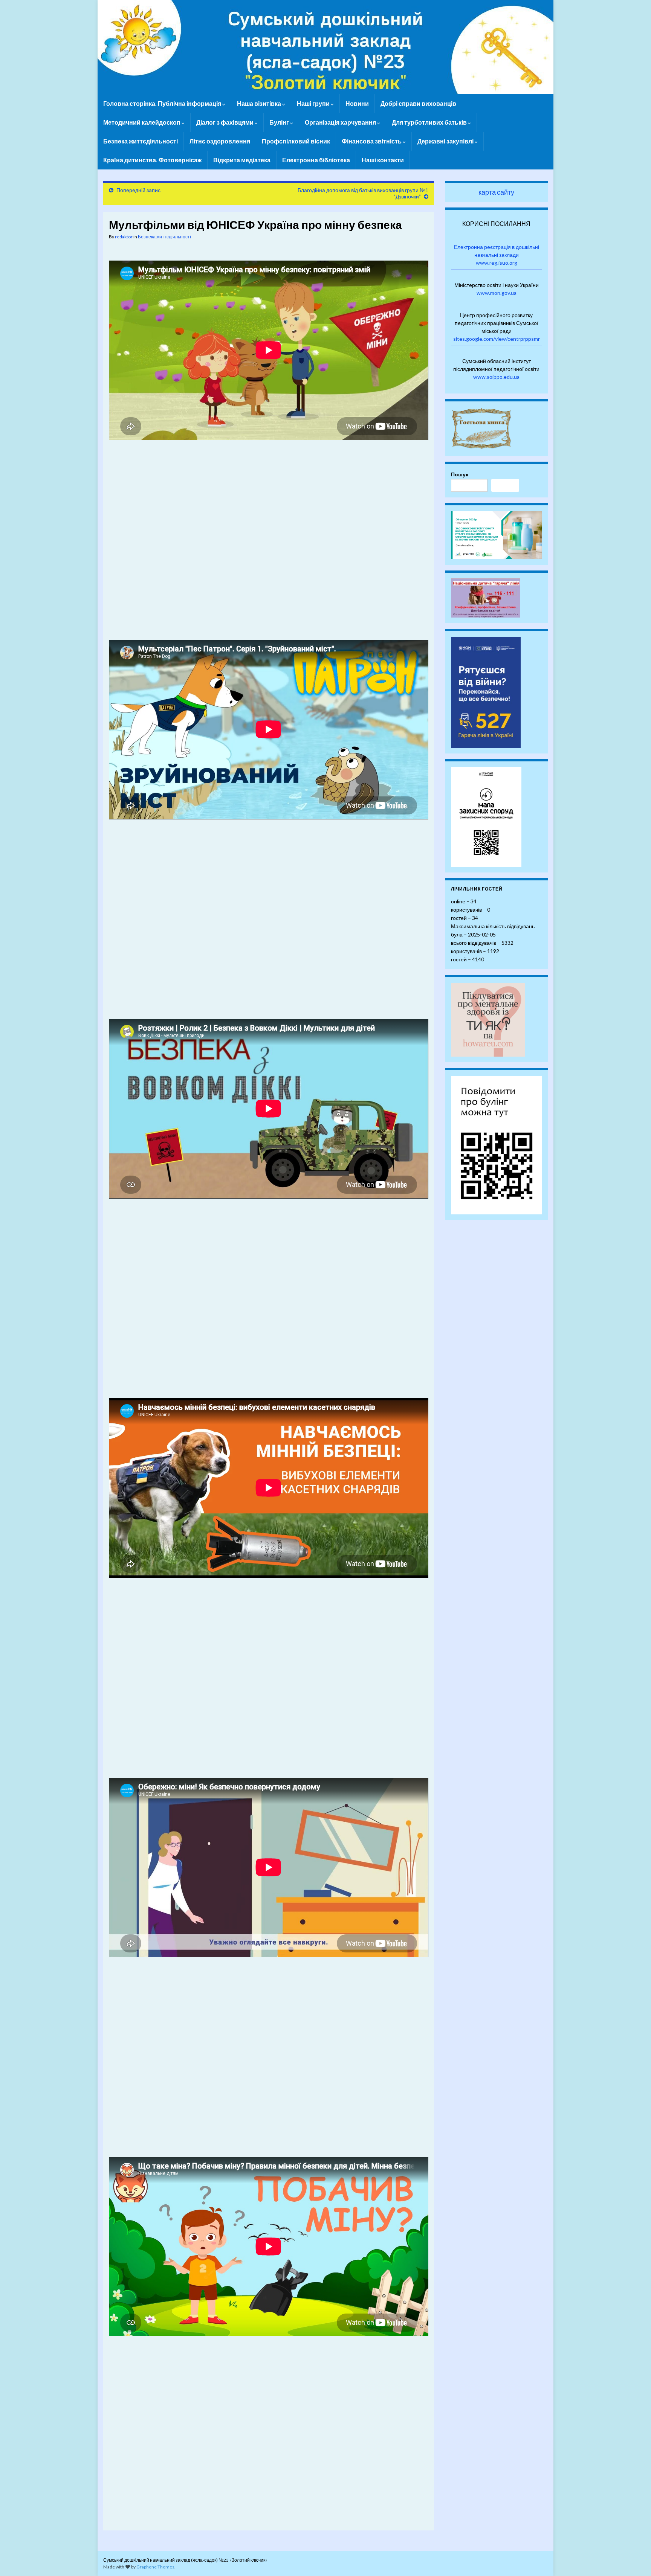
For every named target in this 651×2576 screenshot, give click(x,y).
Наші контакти (383, 160)
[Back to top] (634, 2559)
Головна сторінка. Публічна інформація (163, 103)
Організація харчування (341, 122)
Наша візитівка (260, 103)
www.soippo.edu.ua (496, 377)
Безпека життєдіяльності (141, 141)
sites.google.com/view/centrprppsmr (497, 339)
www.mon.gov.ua (497, 293)
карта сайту (496, 192)
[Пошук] (505, 485)
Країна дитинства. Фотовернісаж (152, 160)
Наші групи (314, 103)
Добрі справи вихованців (418, 103)
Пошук (460, 474)
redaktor (124, 237)
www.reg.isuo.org (497, 263)
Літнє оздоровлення (220, 141)
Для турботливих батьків (430, 122)
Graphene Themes (155, 2567)
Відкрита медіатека (242, 160)
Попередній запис (138, 190)
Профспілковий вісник (296, 141)
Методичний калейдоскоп (142, 122)
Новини (357, 103)
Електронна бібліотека (316, 160)
